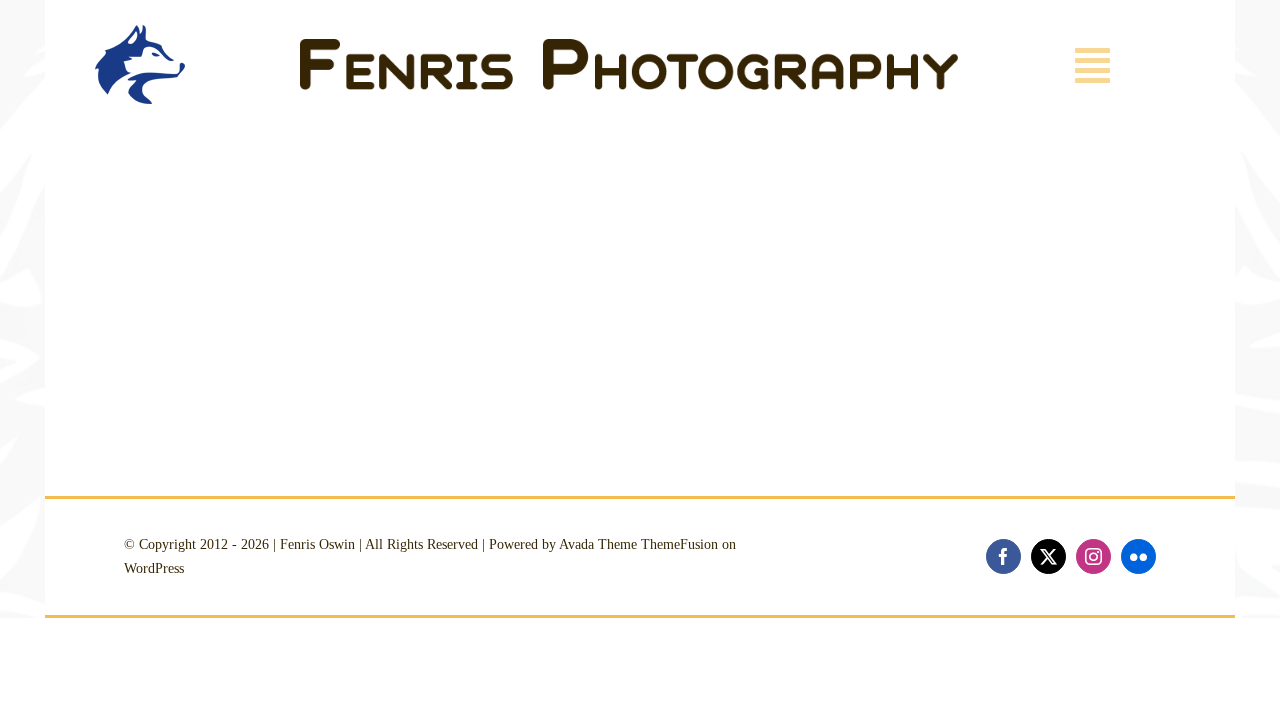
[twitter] (1048, 556)
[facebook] (1003, 556)
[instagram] (1093, 556)
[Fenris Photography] (629, 48)
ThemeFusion (679, 544)
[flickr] (1138, 556)
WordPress (154, 568)
